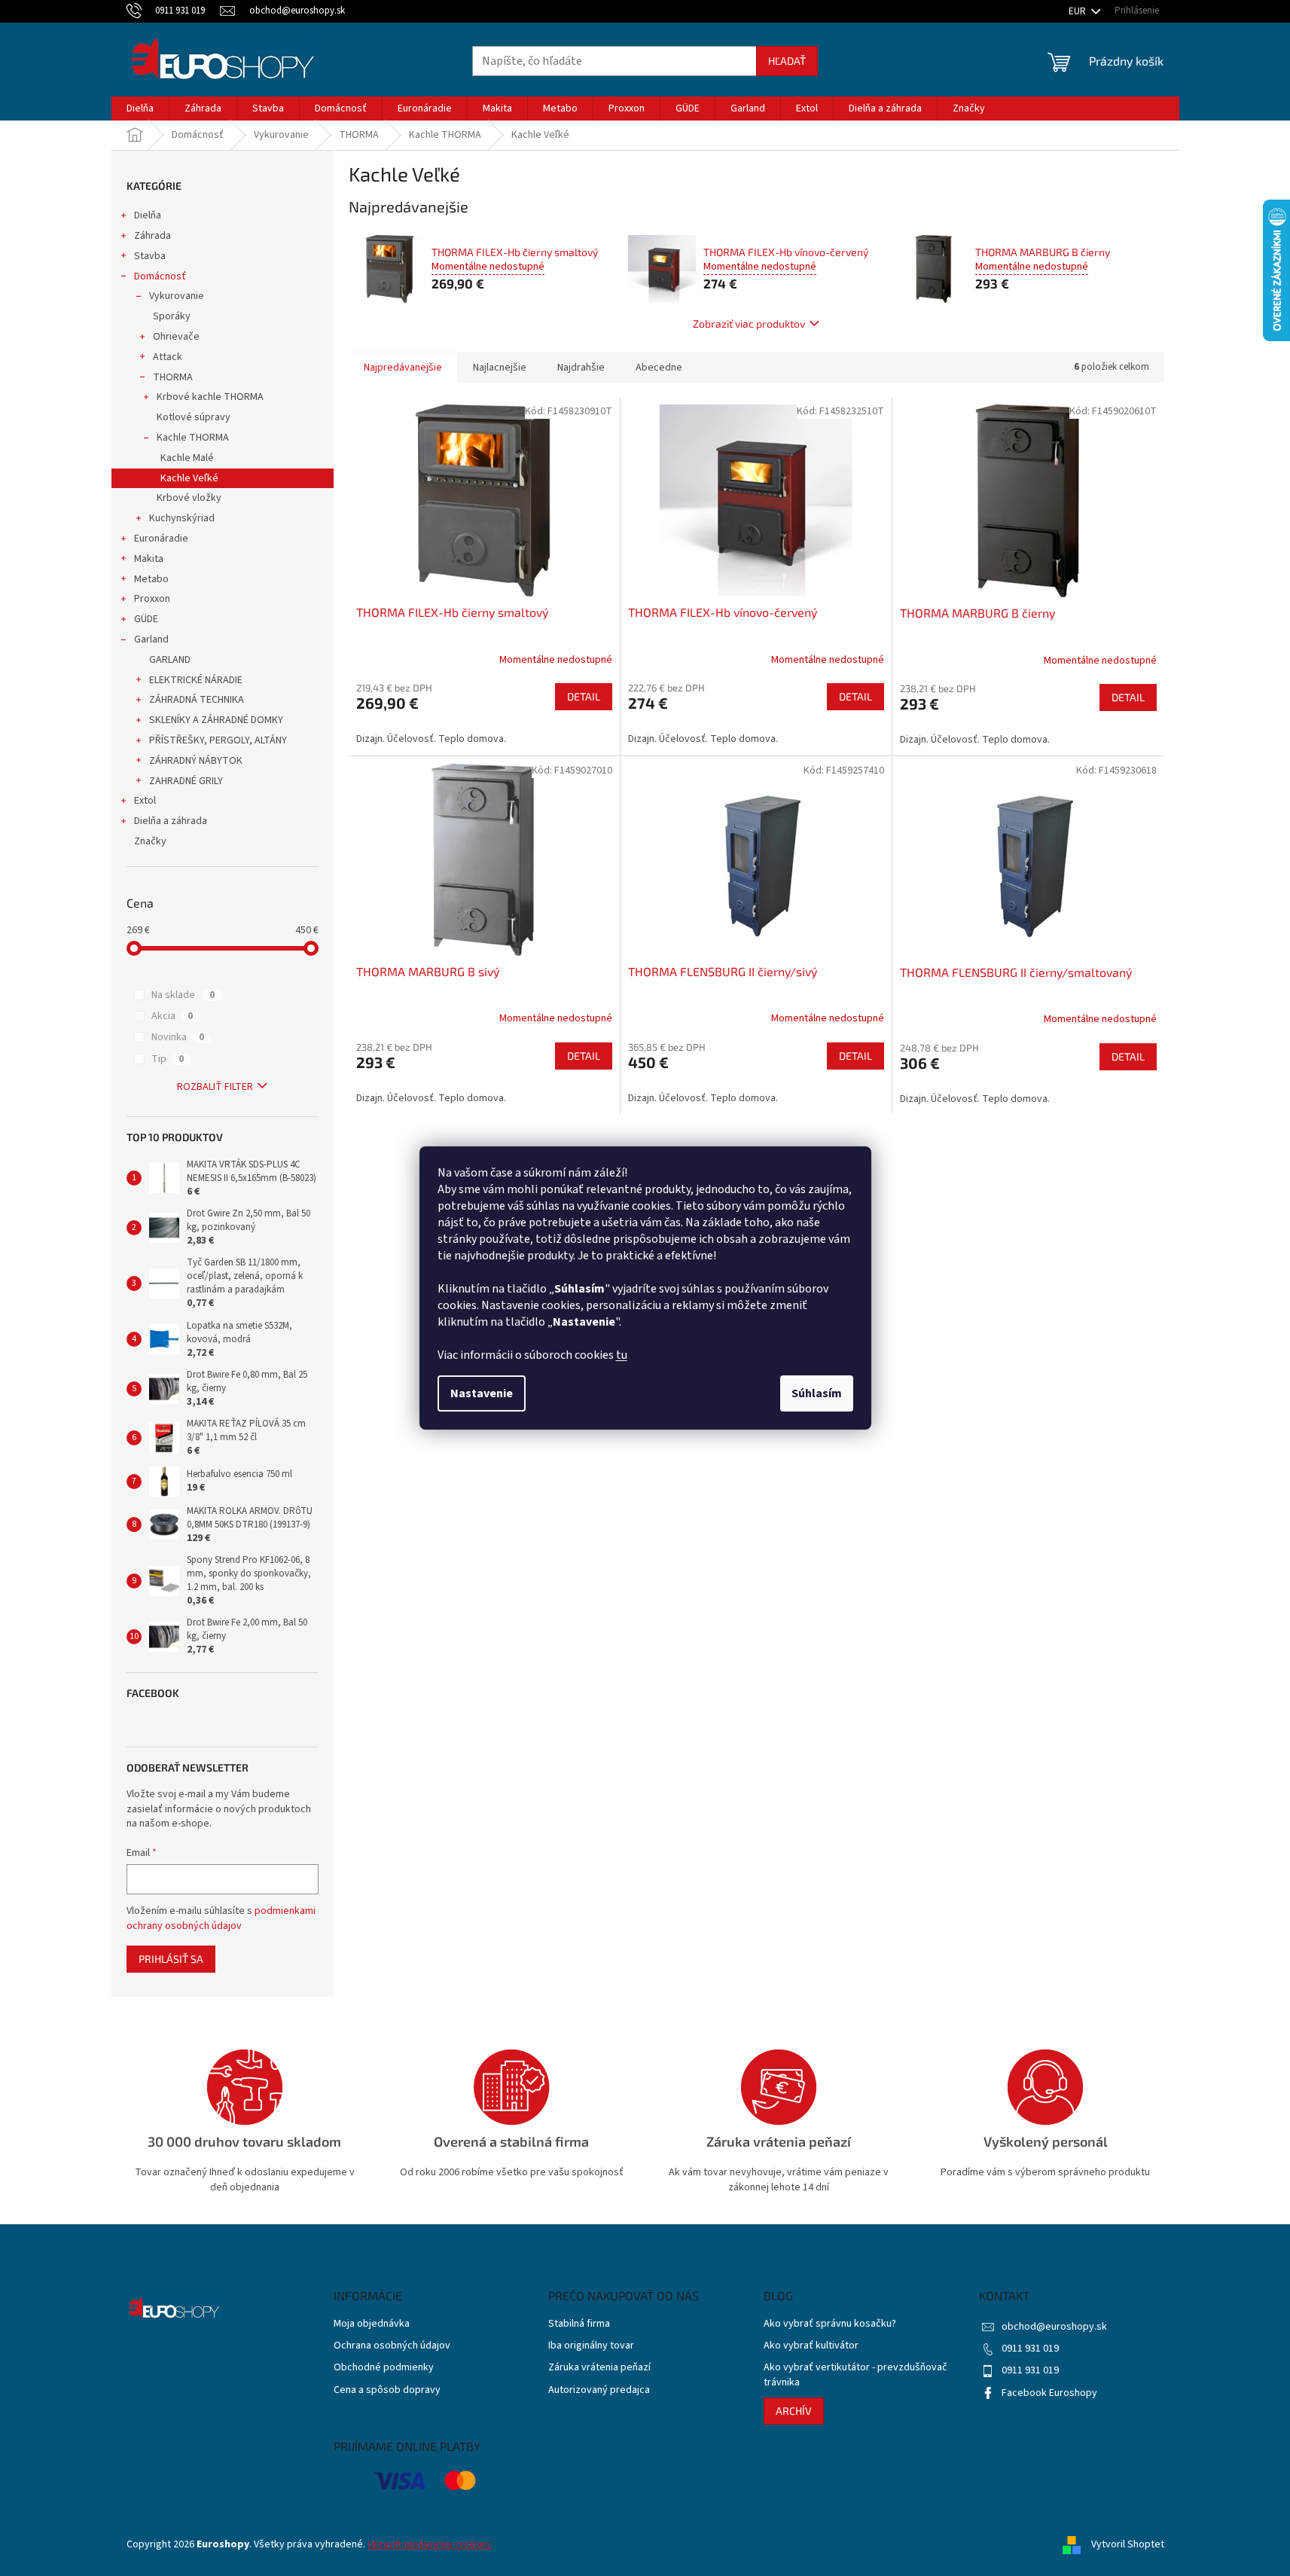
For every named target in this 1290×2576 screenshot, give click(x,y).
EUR (1078, 11)
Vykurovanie (177, 296)
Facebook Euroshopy (1049, 2393)
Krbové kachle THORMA (210, 397)
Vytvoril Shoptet (1128, 2545)
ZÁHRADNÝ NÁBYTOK (196, 761)
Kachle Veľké (189, 478)
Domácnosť (160, 276)
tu (622, 1355)
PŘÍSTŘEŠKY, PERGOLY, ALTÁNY (218, 740)
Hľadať (787, 61)
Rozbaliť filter (215, 1087)
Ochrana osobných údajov (392, 2346)
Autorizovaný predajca (599, 2390)
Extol (145, 801)
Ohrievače (176, 337)
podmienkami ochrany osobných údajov (221, 1918)
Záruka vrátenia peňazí (599, 2368)
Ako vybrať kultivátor (811, 2346)
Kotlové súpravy (194, 417)
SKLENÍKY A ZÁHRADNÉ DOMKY (216, 720)
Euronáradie (161, 539)
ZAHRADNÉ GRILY (186, 781)
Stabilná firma (579, 2324)
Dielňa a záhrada (171, 821)
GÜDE (146, 619)
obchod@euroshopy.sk (1054, 2327)
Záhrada (152, 236)
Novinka (178, 1037)
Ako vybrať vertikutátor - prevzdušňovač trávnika (855, 2375)
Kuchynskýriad (182, 518)
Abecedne (659, 368)
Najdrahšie (581, 368)
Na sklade (183, 995)
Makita (149, 559)
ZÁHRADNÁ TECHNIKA (197, 700)
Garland (151, 639)
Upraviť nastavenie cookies (429, 2544)
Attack (168, 357)
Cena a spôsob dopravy (387, 2390)
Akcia (172, 1016)
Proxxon (152, 599)
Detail (584, 696)
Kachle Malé (187, 458)
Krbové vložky (189, 498)
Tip (168, 1059)
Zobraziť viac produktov (749, 324)
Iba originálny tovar (591, 2346)
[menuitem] (140, 108)
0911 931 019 (1030, 2349)
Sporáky (172, 316)
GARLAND (170, 660)
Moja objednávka (372, 2324)
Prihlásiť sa (171, 1959)
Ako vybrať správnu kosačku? (830, 2324)
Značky (150, 841)
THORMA (173, 377)
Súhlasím (817, 1393)
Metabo (151, 579)
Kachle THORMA (193, 438)
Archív (794, 2411)
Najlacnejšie (500, 368)
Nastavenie (482, 1393)
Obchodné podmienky (384, 2368)
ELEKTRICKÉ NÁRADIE (196, 680)
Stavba (150, 256)
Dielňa (148, 215)
